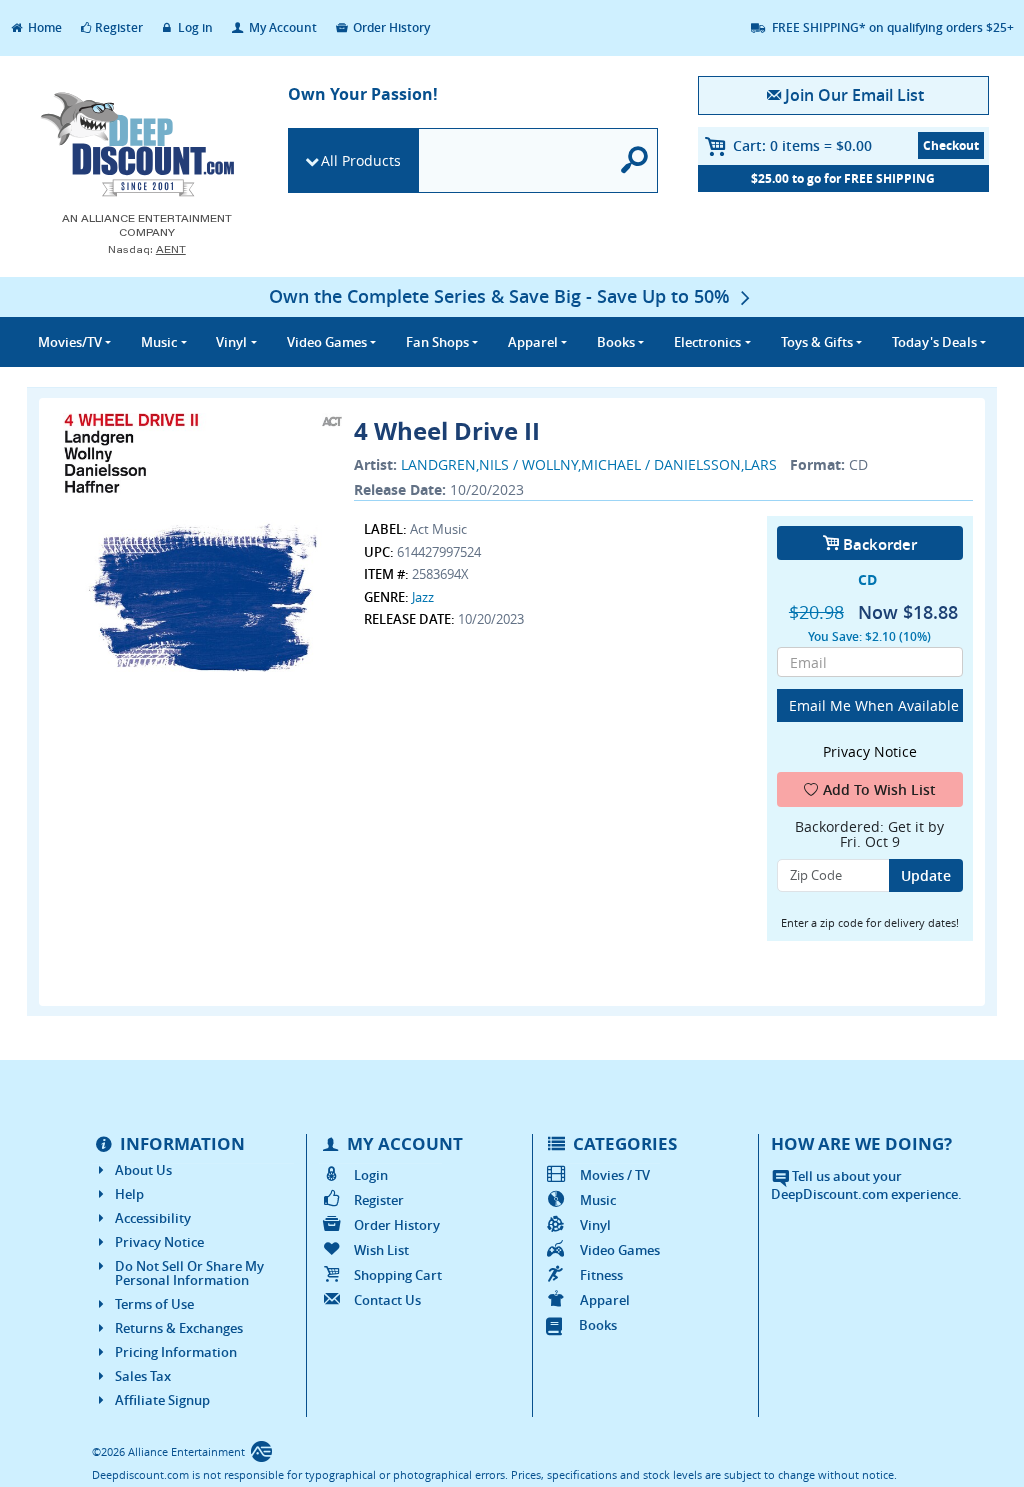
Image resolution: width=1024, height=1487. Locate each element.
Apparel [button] (533, 342)
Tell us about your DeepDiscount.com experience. (866, 1185)
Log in (194, 27)
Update (926, 875)
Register (119, 27)
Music (598, 1200)
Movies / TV (615, 1175)
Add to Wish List (879, 789)
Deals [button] (934, 342)
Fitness (601, 1275)
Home (43, 27)
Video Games (620, 1250)
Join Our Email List (854, 95)
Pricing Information (176, 1352)
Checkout (951, 145)
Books (598, 1325)
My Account (281, 27)
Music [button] (159, 342)
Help (129, 1194)
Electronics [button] (707, 342)
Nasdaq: (147, 249)
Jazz (423, 597)
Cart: (802, 145)
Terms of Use (154, 1304)
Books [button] (616, 342)
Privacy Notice (159, 1242)
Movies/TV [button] (70, 342)
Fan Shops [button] (437, 342)
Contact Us (387, 1300)
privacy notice (870, 751)
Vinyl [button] (231, 342)
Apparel (605, 1300)
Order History (390, 27)
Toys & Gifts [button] (817, 342)
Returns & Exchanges (179, 1328)
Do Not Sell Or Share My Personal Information (189, 1273)
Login (371, 1175)
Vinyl (595, 1225)
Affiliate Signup (162, 1400)
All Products (361, 160)
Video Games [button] (327, 342)
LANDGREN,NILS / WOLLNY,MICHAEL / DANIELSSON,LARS (589, 464)
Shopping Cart (398, 1275)
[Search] (635, 160)
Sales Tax (143, 1376)
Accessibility (153, 1218)
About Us (143, 1170)
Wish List (381, 1250)
